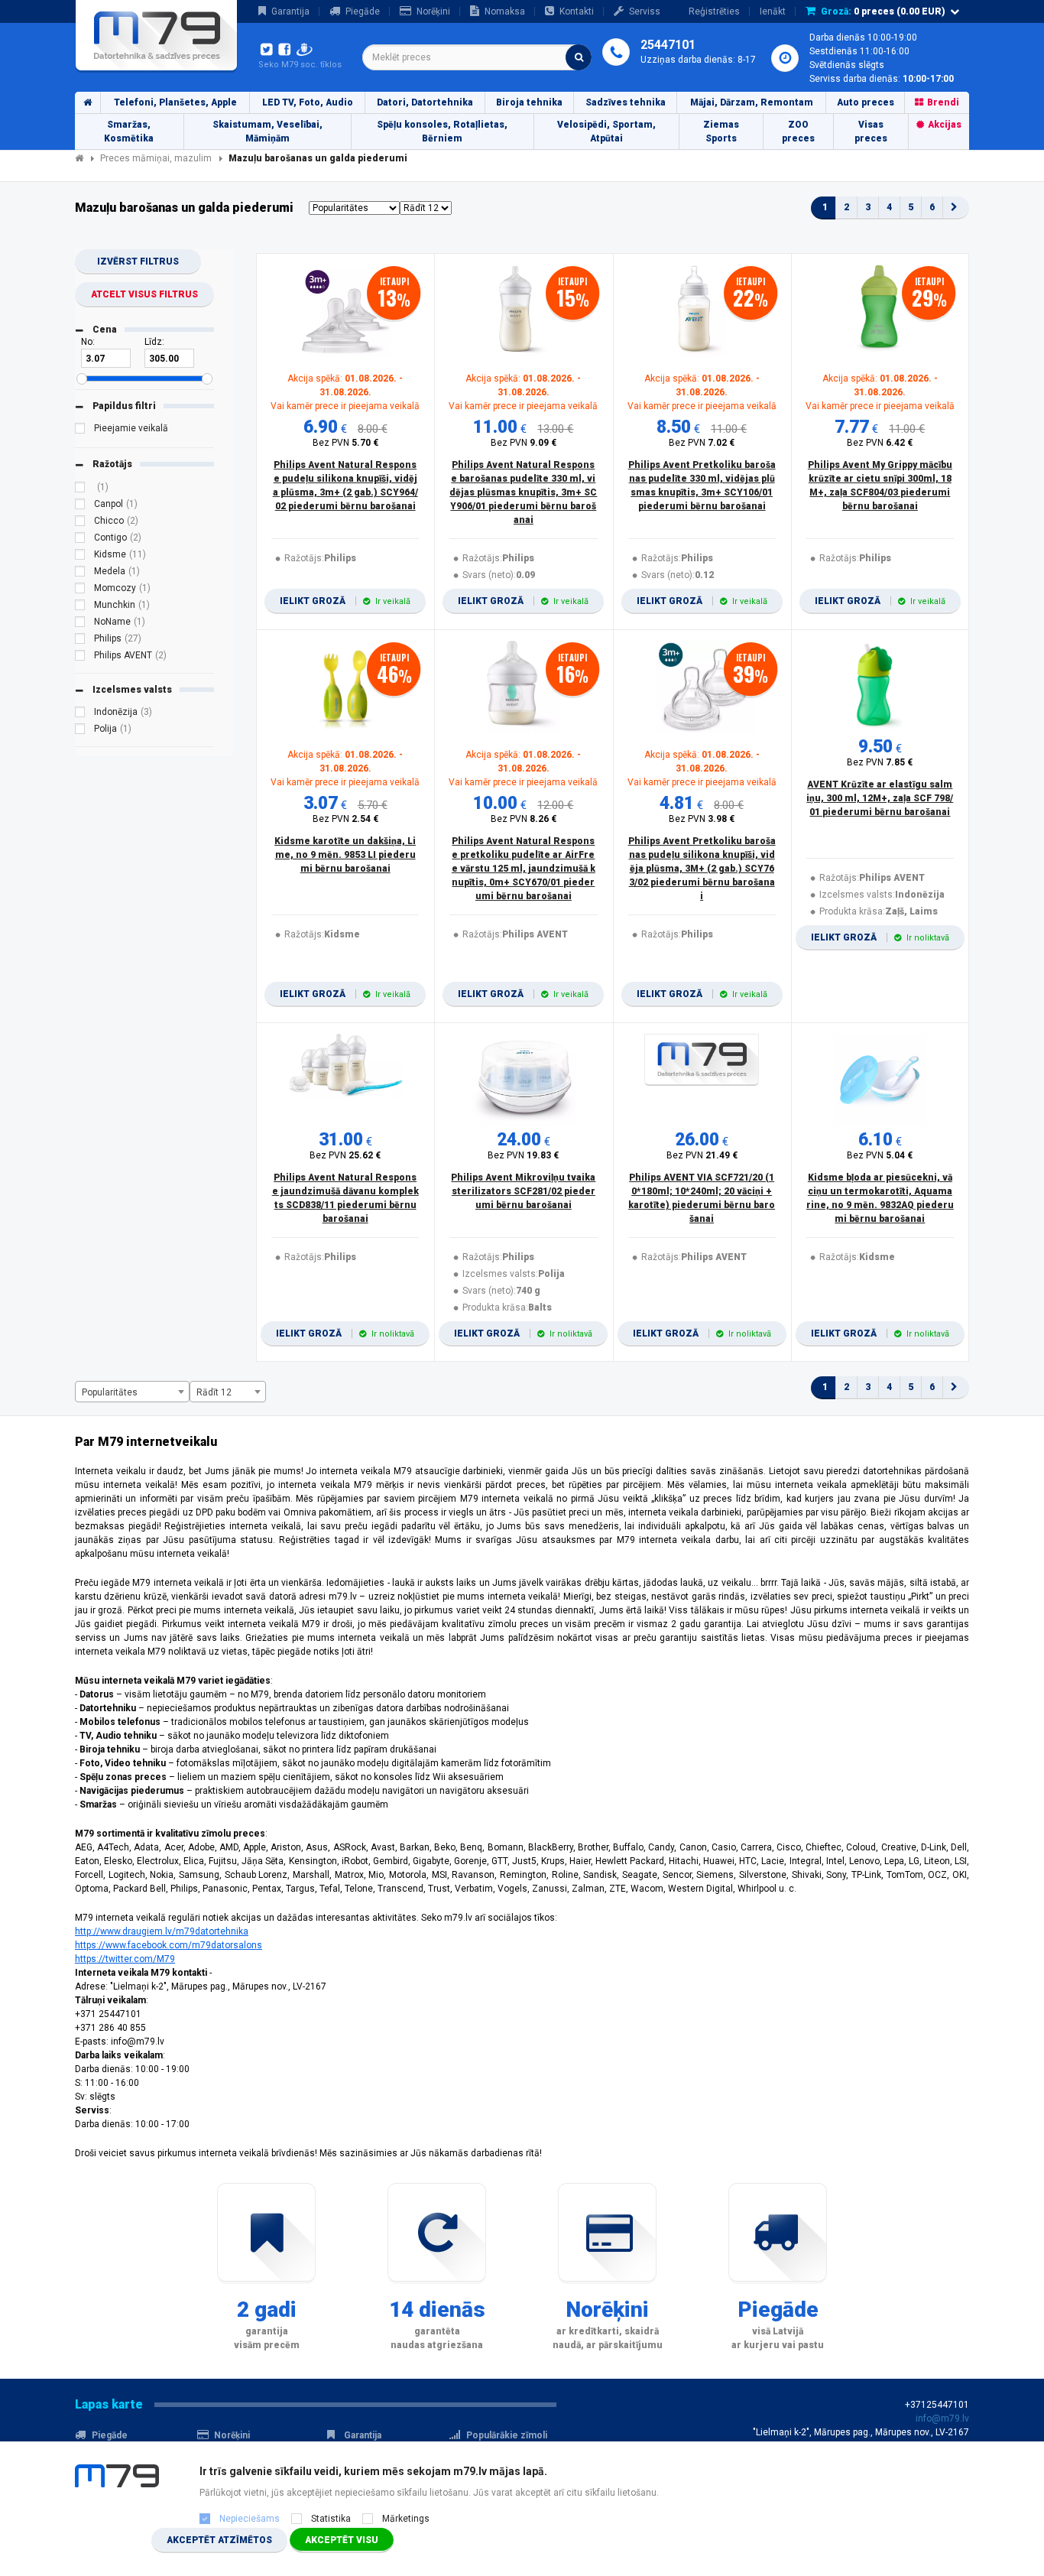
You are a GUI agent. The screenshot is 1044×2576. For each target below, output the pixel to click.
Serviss (645, 11)
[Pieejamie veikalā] (80, 430)
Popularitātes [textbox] (110, 1392)
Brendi (943, 102)
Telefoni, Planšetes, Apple (175, 102)
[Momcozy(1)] (80, 590)
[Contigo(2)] (80, 540)
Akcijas (945, 125)
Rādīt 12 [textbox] (214, 1392)
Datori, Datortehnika (425, 102)
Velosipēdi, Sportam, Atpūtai (606, 132)
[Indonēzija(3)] (80, 714)
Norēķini (433, 11)
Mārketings (406, 2519)
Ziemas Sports (721, 132)
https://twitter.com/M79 (125, 1959)
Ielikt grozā (345, 601)
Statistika (331, 2519)
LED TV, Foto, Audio (308, 102)
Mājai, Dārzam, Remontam (752, 102)
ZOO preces (798, 132)
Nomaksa (505, 11)
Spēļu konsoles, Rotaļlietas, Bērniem (442, 132)
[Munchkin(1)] (80, 607)
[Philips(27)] (80, 641)
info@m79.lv (942, 2418)
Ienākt (773, 11)
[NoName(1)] (80, 624)
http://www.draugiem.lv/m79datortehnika (162, 1931)
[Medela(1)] (80, 573)
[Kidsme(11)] (80, 557)
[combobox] (477, 57)
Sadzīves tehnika (626, 102)
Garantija (290, 11)
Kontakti (577, 11)
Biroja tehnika (529, 102)
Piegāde (363, 11)
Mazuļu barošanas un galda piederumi (318, 158)
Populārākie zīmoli (507, 2435)
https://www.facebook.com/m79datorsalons (169, 1945)
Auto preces (866, 102)
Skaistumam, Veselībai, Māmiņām (267, 132)
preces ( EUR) (883, 11)
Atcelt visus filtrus (144, 294)
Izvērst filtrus (138, 261)
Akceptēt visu (342, 2540)
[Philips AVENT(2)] (80, 658)
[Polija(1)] (80, 731)
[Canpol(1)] (80, 506)
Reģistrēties (714, 11)
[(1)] (80, 489)
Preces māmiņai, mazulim (156, 158)
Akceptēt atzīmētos (219, 2540)
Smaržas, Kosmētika (129, 132)
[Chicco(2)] (80, 523)
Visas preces (871, 132)
